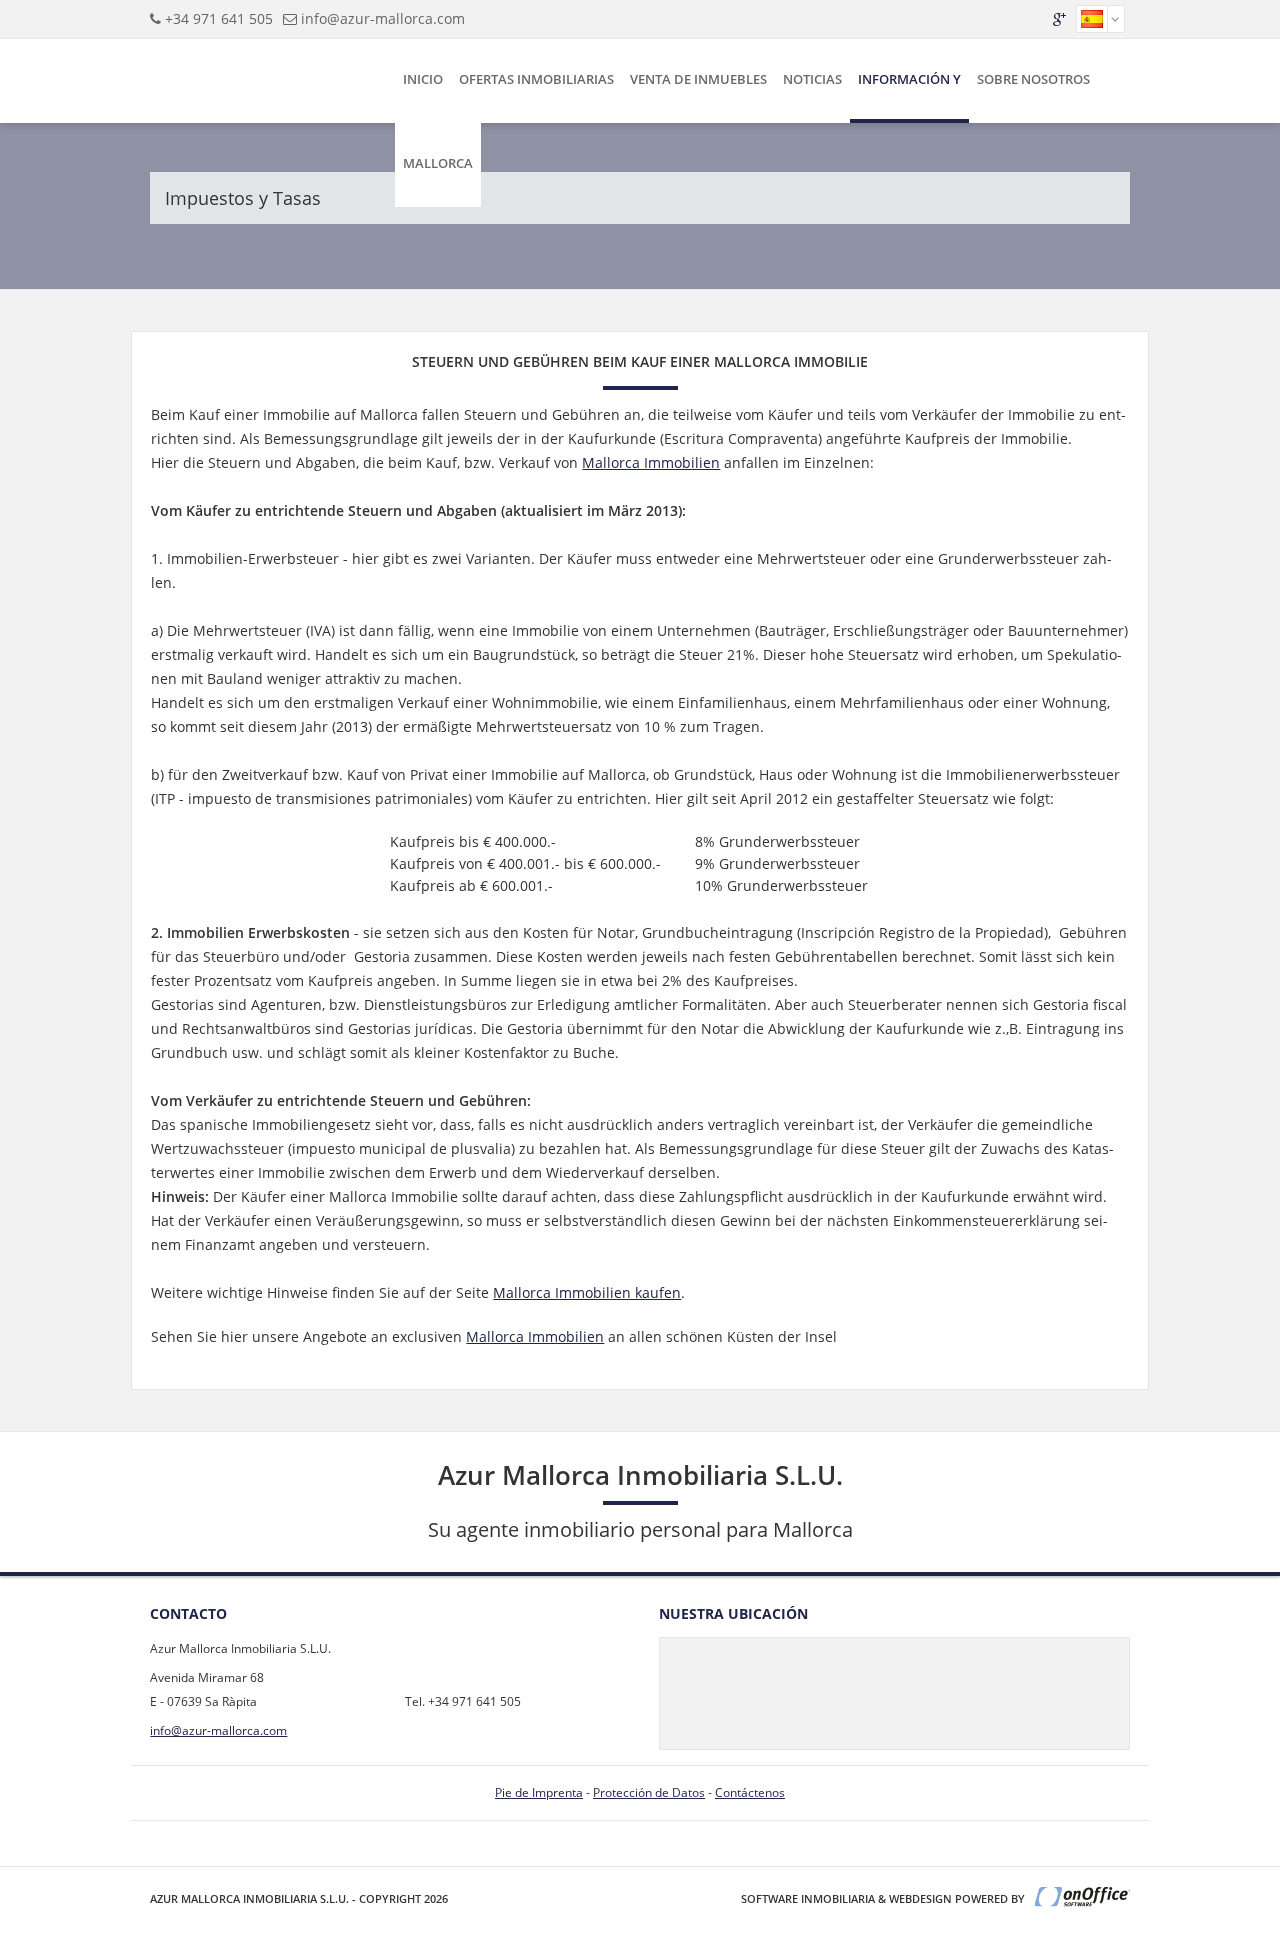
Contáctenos (750, 1792)
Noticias (812, 79)
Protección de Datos (649, 1792)
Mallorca (438, 163)
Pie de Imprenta (539, 1792)
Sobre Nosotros (1033, 79)
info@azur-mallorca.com (383, 18)
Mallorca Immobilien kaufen (587, 1292)
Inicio (423, 79)
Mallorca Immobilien (651, 462)
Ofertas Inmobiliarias (536, 79)
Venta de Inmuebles (698, 79)
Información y (909, 79)
